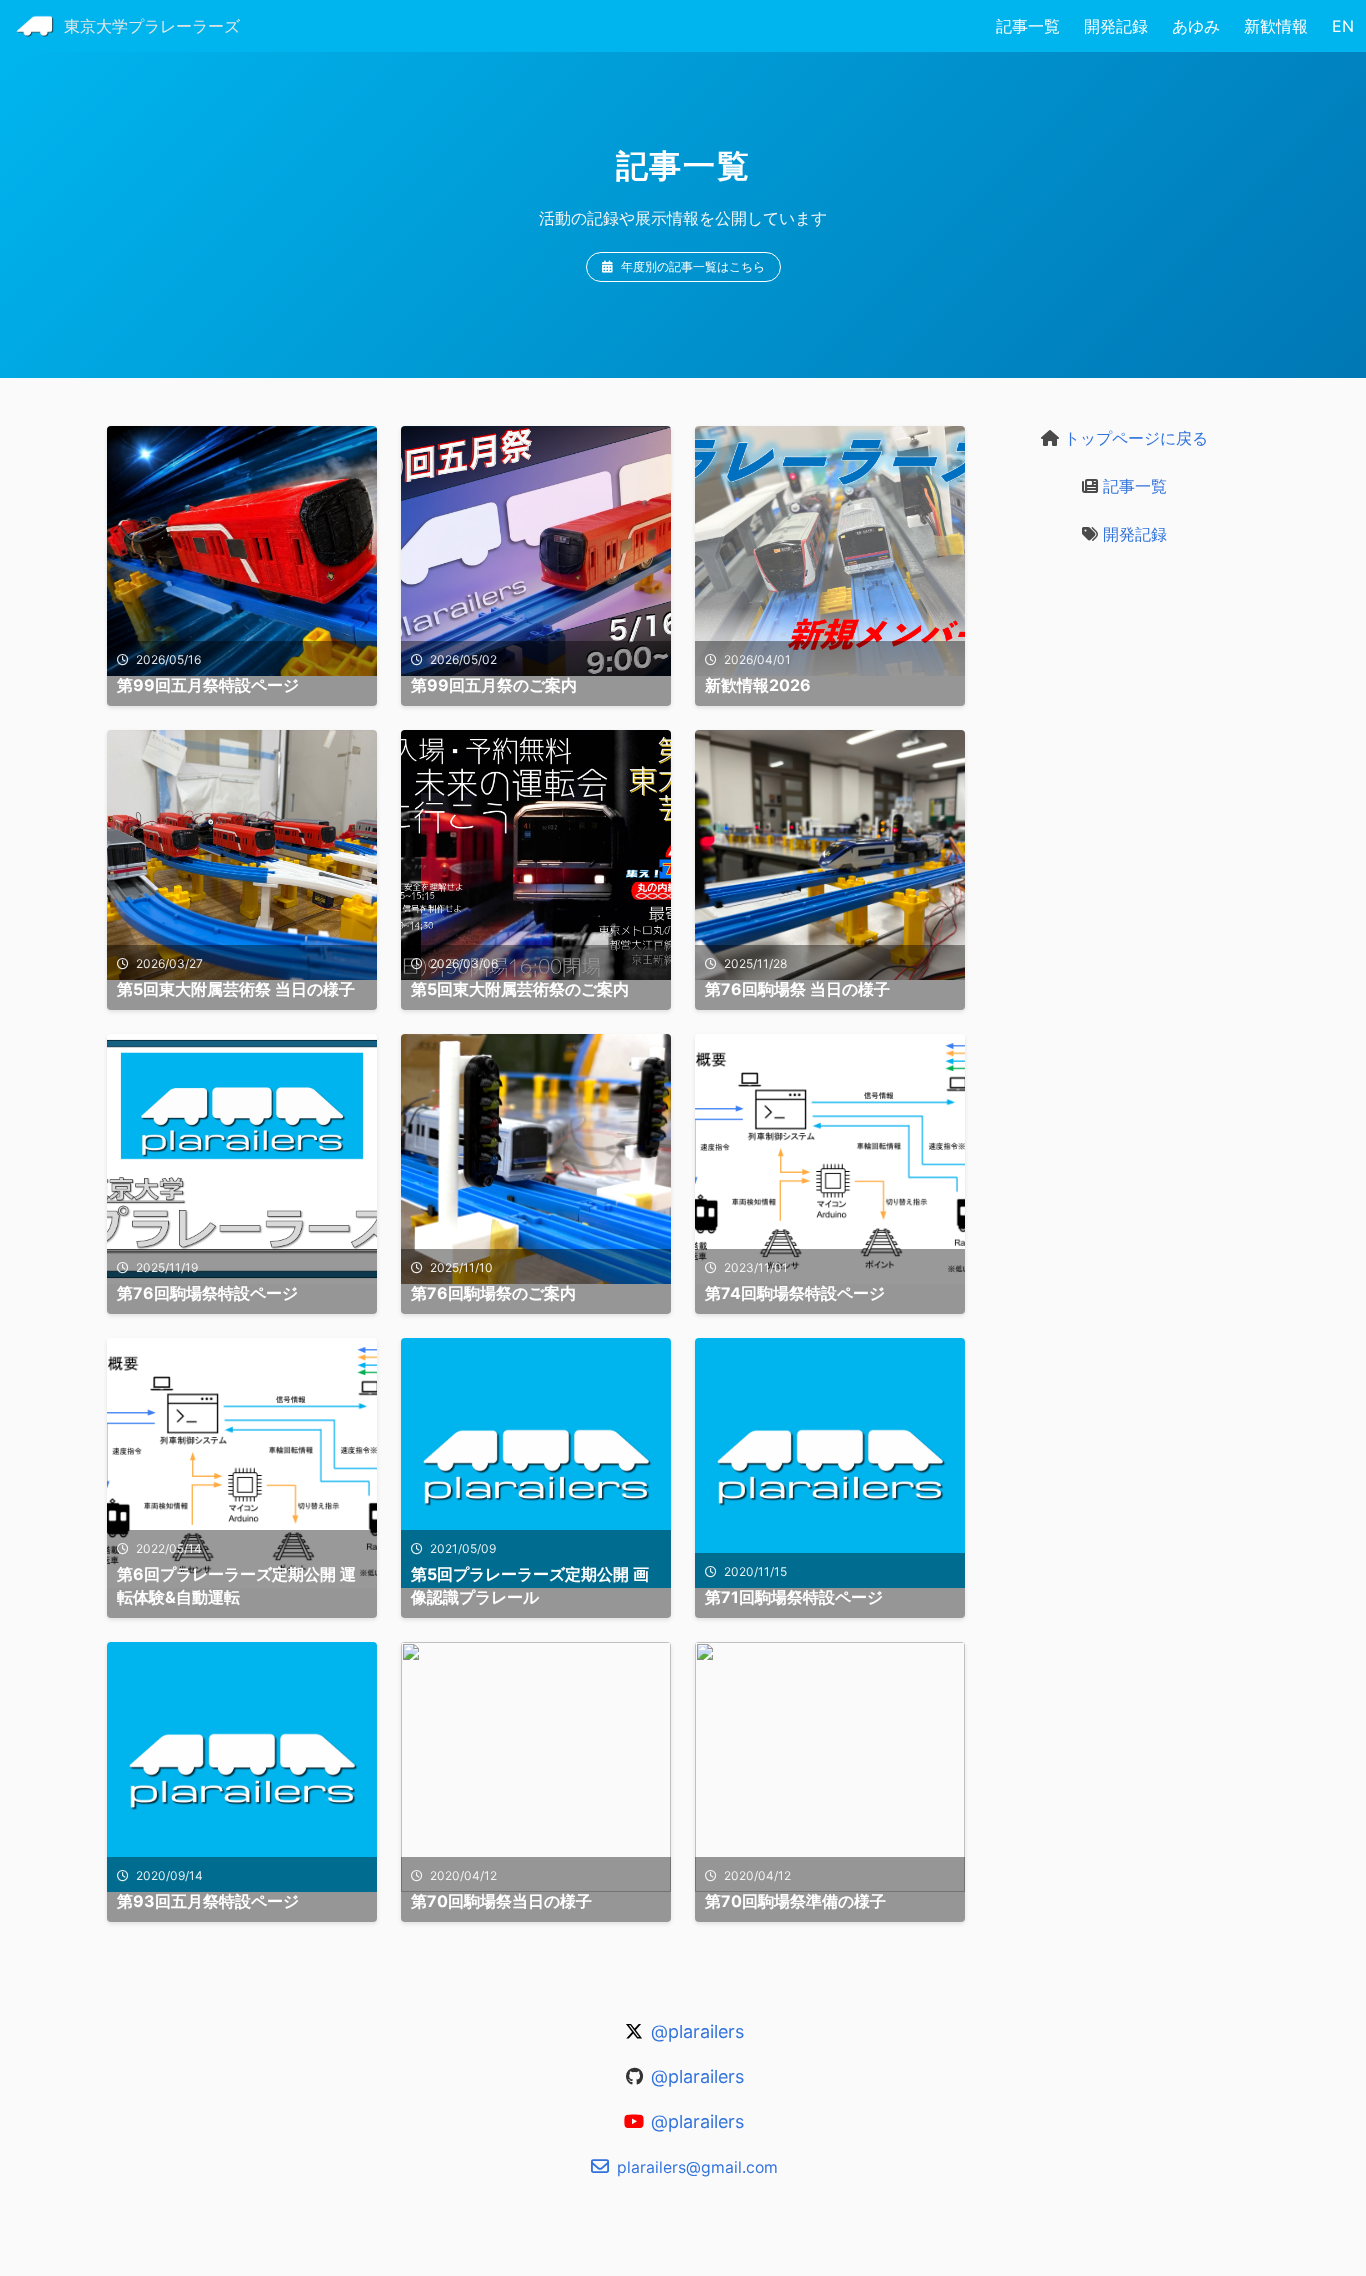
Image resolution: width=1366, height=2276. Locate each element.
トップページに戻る (1133, 438)
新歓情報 (1276, 26)
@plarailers (695, 2031)
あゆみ (1196, 26)
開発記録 (1116, 26)
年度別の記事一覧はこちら (693, 266)
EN (1343, 26)
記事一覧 (1028, 26)
